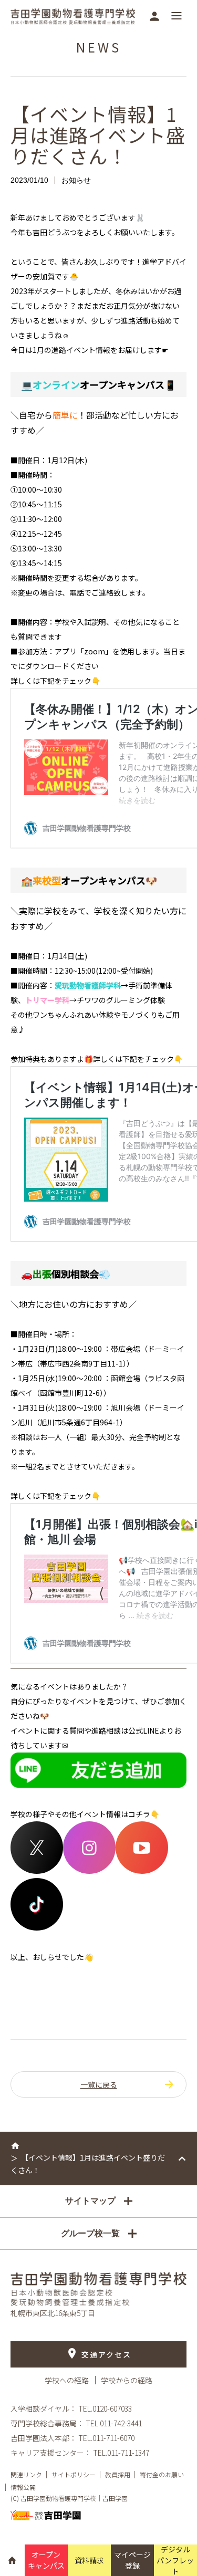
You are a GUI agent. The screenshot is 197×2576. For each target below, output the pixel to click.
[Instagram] (89, 1871)
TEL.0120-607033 (105, 2408)
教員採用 (118, 2474)
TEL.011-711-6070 (106, 2438)
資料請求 (89, 2560)
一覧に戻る (99, 2084)
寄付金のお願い (162, 2474)
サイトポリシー (74, 2474)
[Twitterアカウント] (37, 1871)
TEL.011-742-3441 (114, 2423)
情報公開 (23, 2487)
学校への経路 (68, 2380)
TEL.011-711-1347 (121, 2453)
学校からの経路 (127, 2380)
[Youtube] (142, 1871)
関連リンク (26, 2474)
